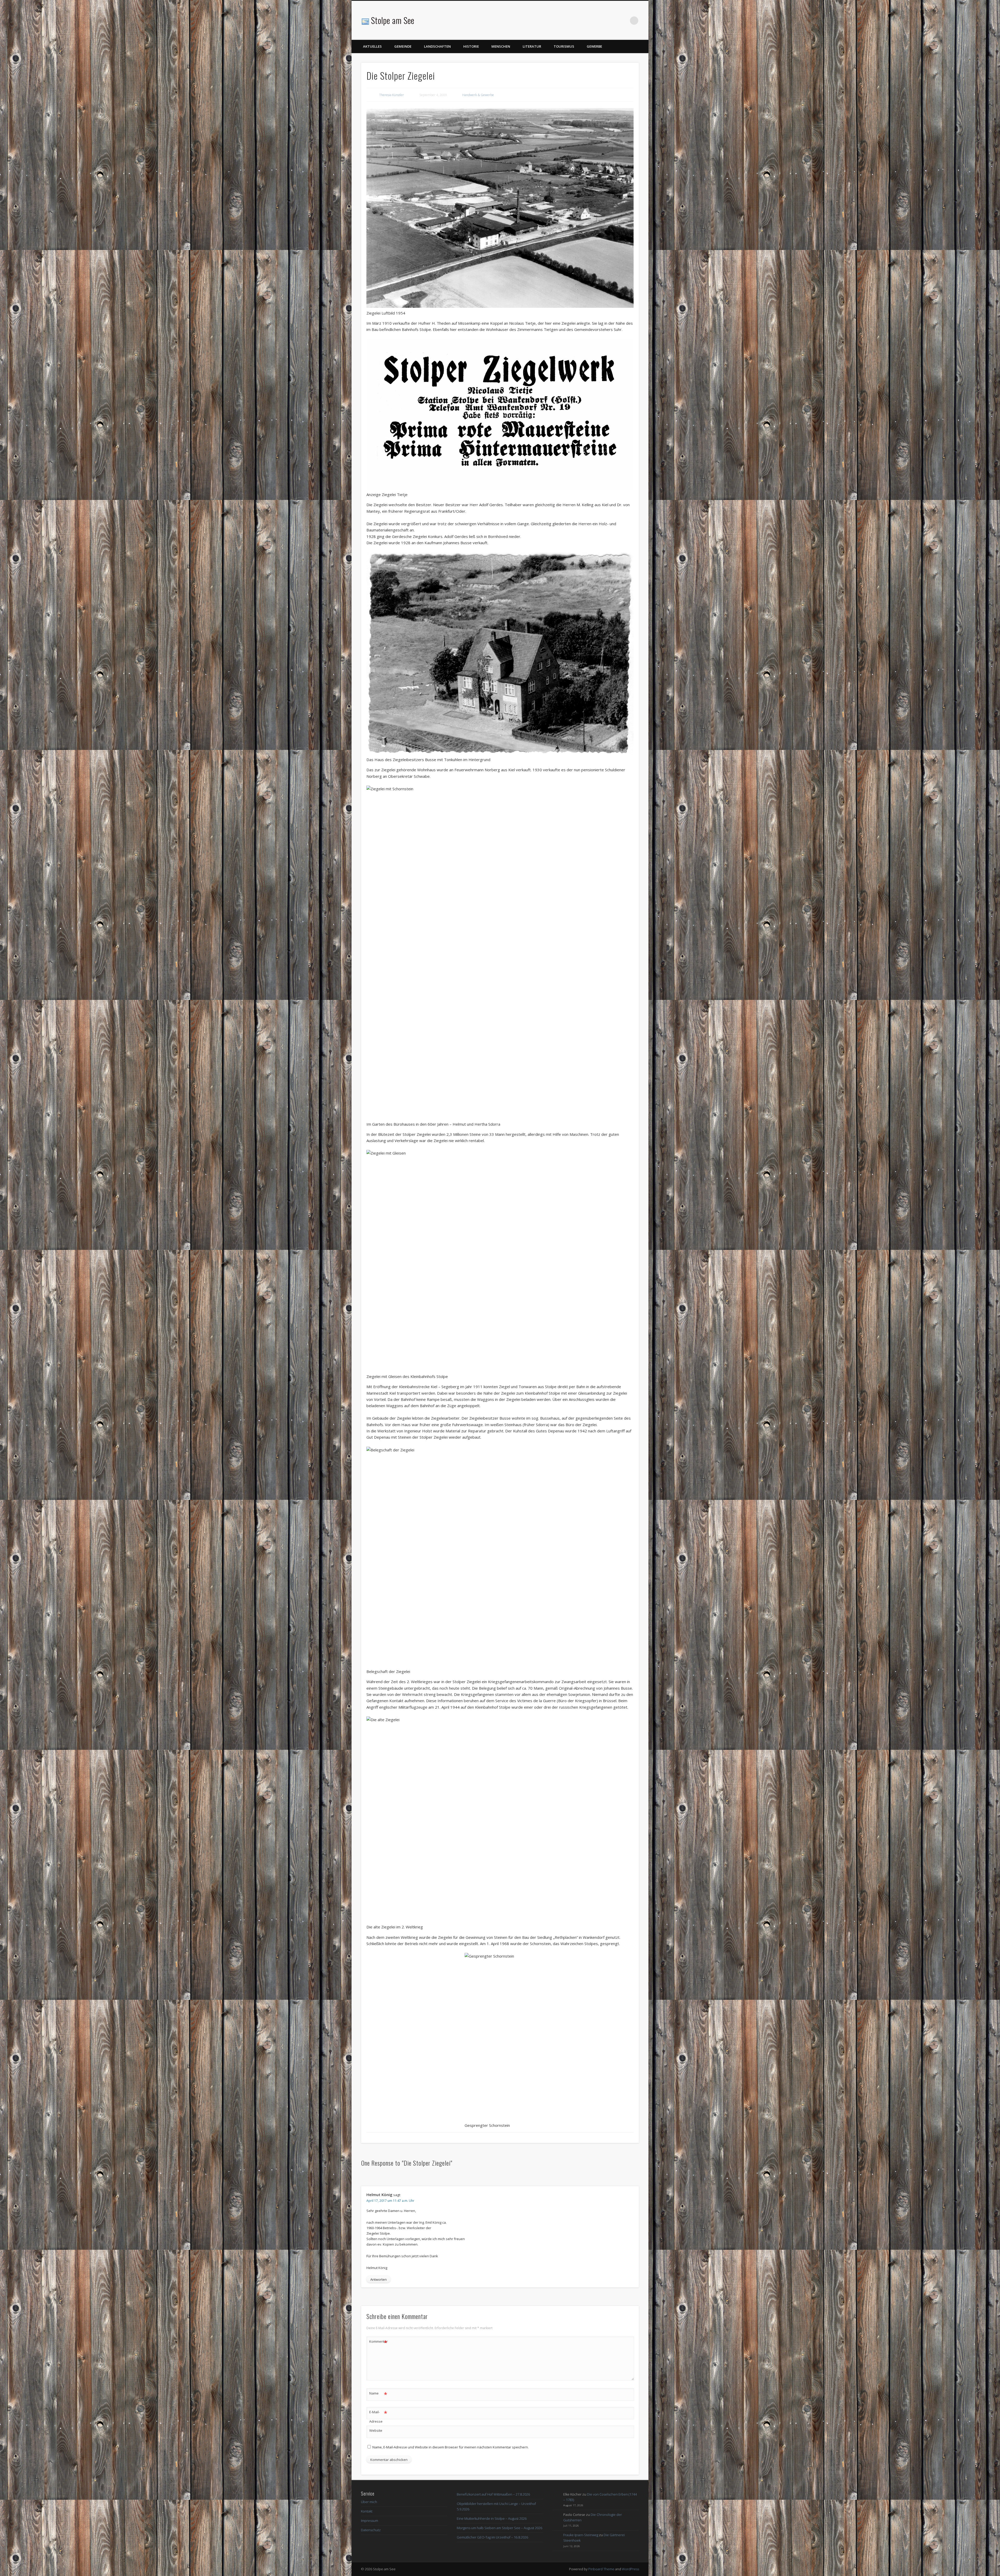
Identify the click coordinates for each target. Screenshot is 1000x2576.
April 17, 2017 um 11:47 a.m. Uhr (390, 2201)
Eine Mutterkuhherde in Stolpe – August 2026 (492, 2518)
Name (378, 2394)
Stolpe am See (393, 20)
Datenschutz (371, 2530)
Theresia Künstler (392, 95)
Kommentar (378, 2342)
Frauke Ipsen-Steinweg (581, 2535)
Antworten (379, 2279)
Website (376, 2430)
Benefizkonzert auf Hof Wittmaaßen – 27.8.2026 (493, 2494)
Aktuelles (372, 46)
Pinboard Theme (601, 2569)
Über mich (369, 2502)
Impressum (370, 2521)
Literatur (532, 46)
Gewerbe (594, 46)
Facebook (623, 21)
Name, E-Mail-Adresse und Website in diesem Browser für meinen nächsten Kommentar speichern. (451, 2447)
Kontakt (367, 2511)
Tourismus (564, 46)
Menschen (501, 46)
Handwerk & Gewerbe (478, 95)
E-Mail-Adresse (378, 2416)
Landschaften (437, 46)
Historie (471, 46)
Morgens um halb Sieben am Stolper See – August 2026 (499, 2528)
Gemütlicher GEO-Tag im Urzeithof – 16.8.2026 (492, 2537)
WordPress (630, 2569)
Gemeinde (403, 46)
